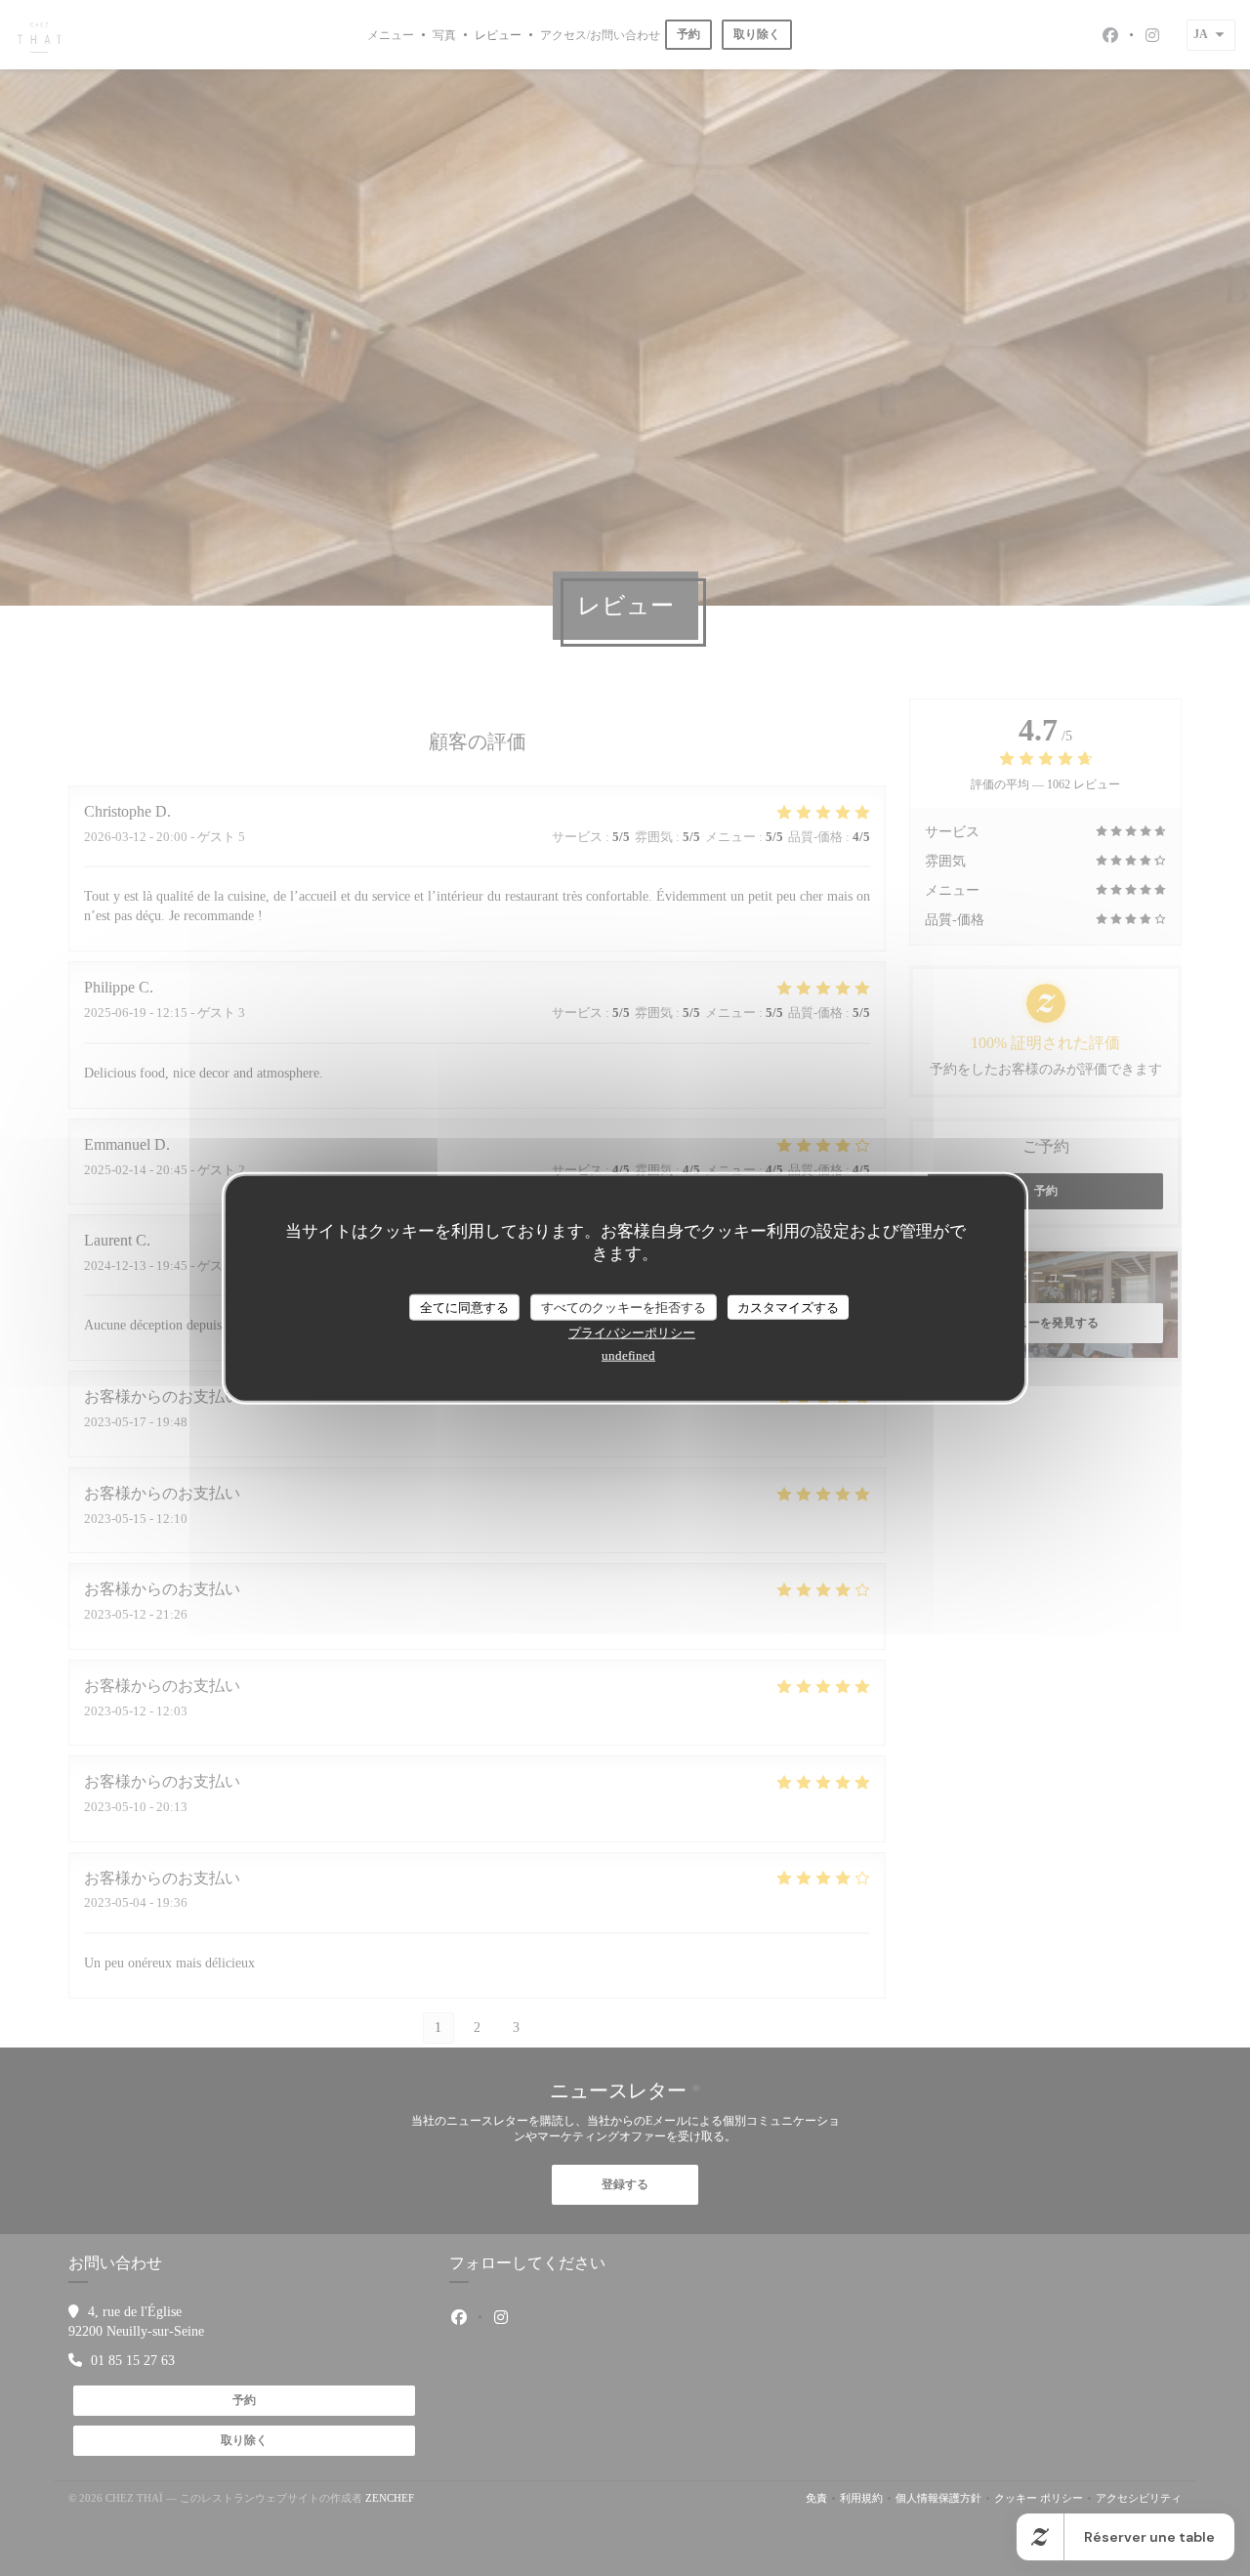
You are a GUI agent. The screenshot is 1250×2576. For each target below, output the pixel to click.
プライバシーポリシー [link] (632, 1333)
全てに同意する (464, 1307)
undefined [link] (628, 1355)
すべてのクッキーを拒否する (624, 1307)
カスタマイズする (788, 1307)
